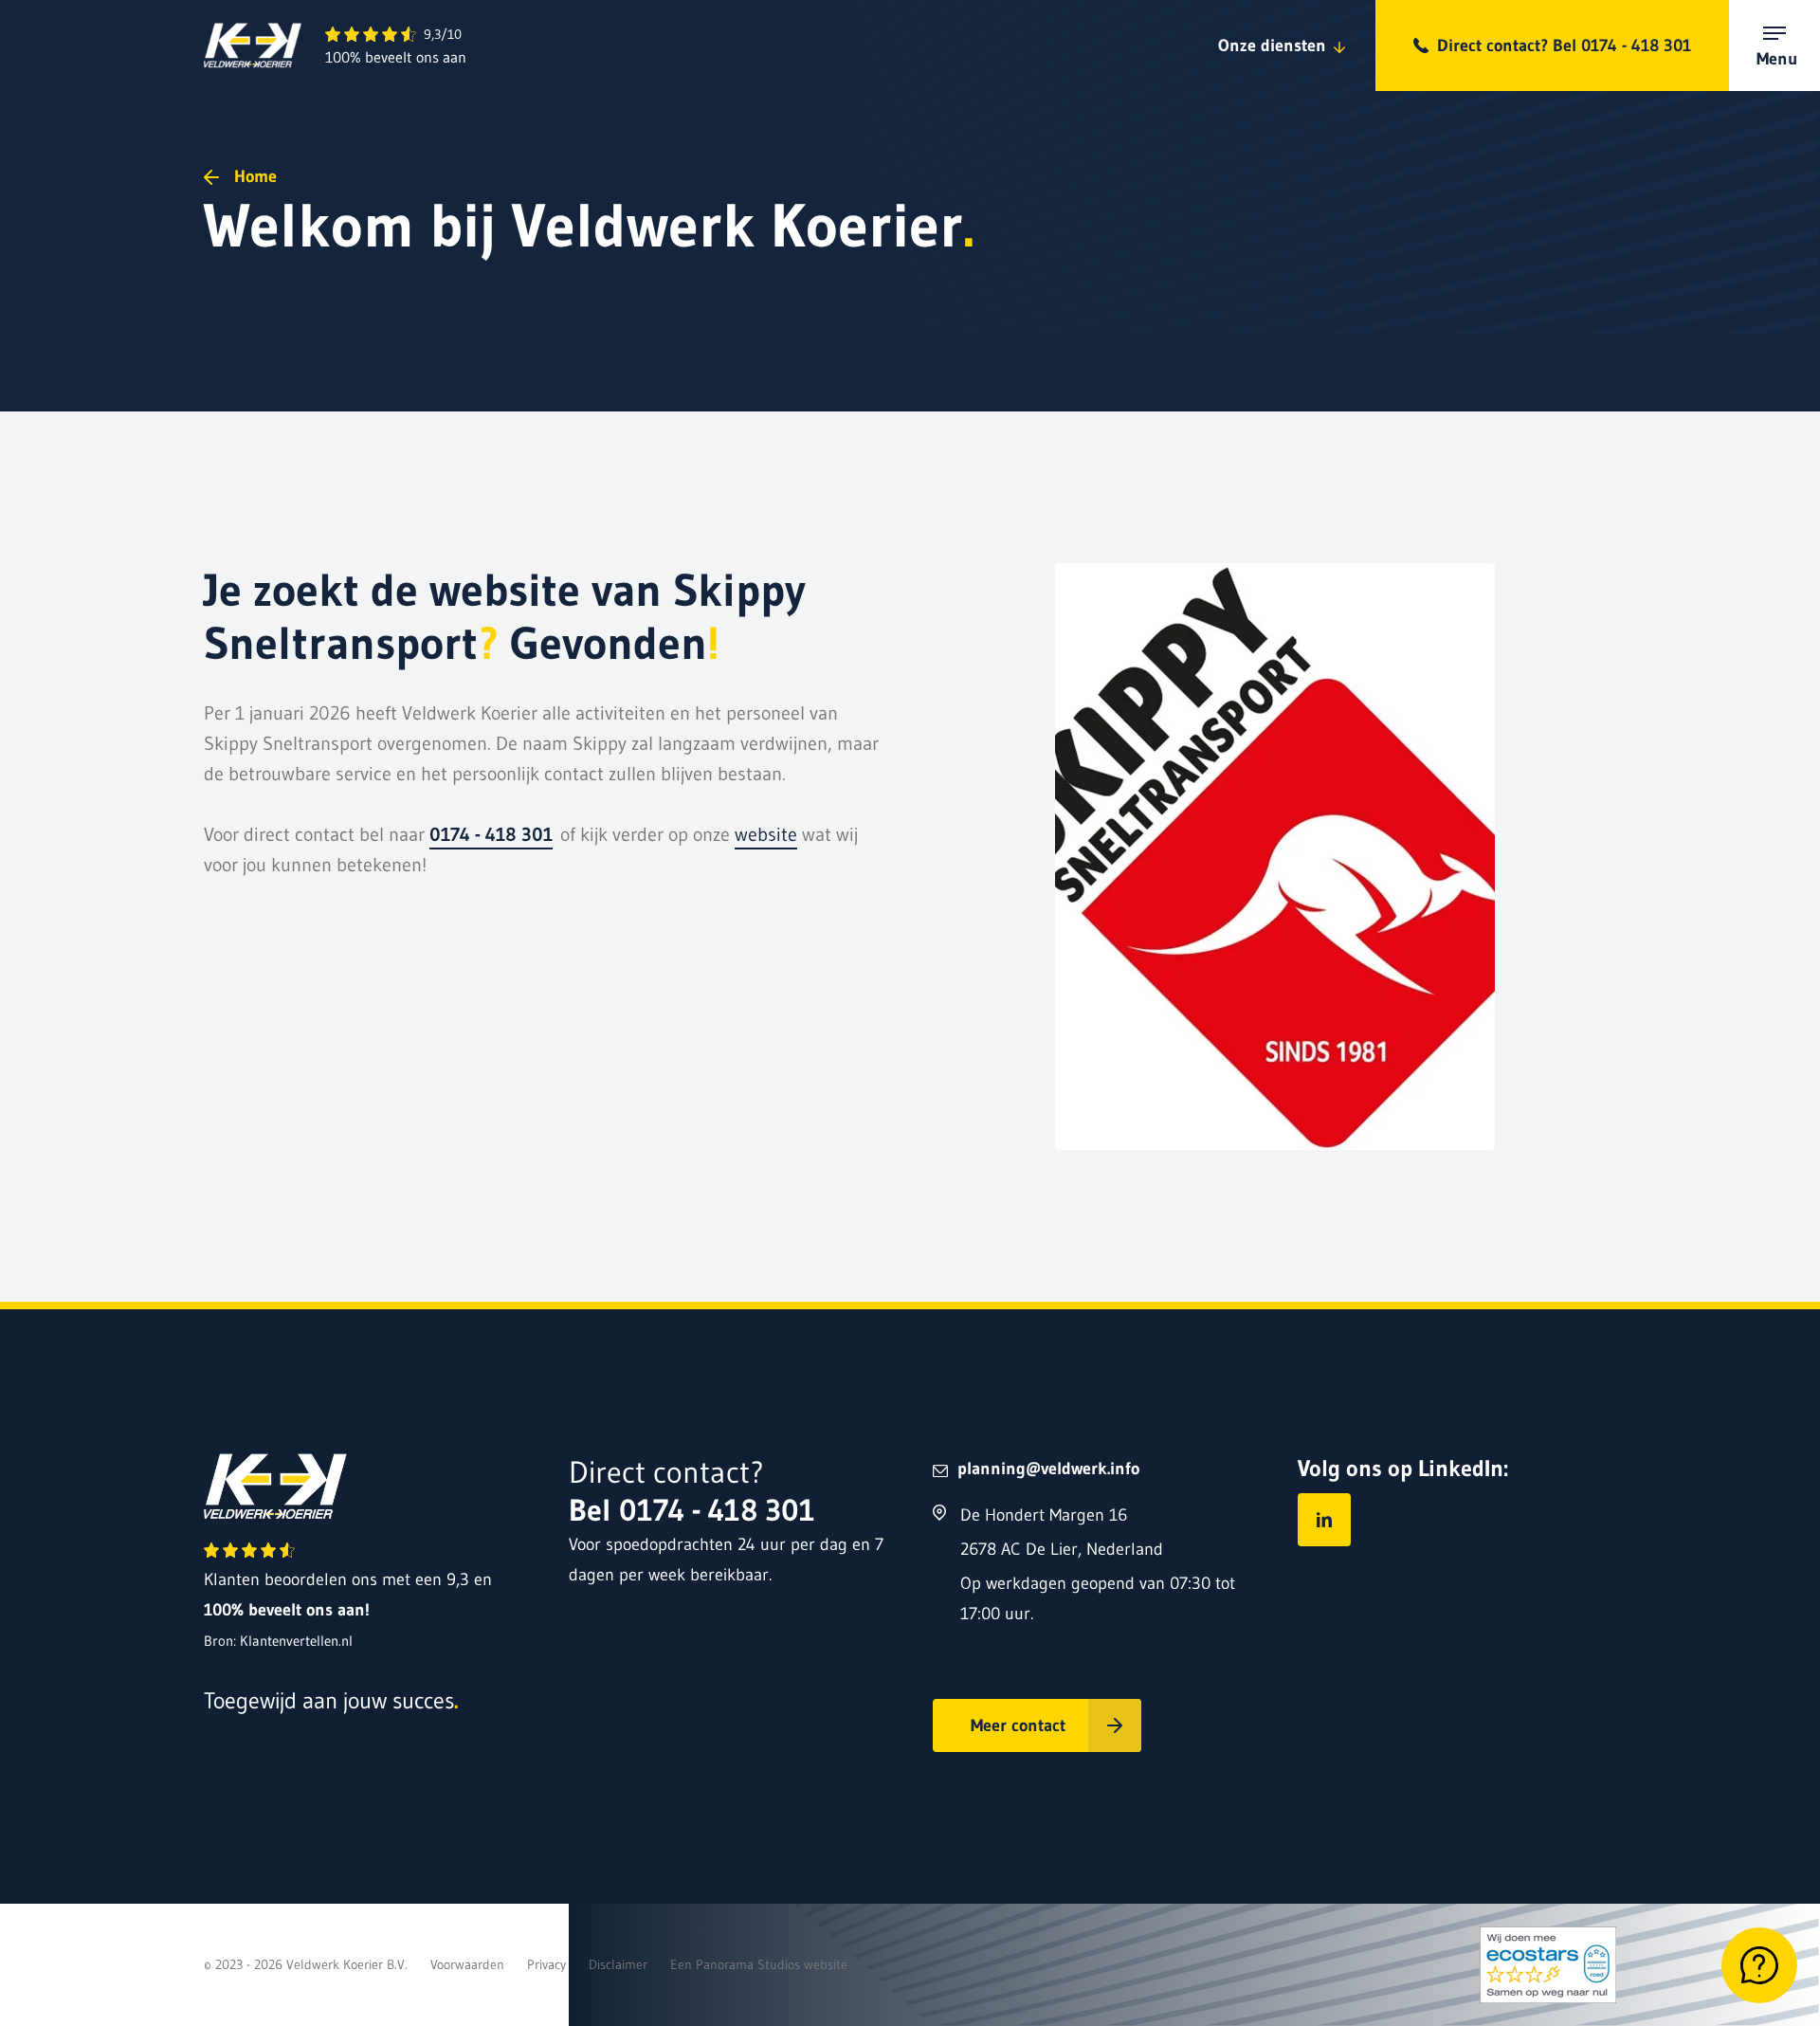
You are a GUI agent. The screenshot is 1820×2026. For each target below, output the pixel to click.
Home (255, 176)
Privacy (546, 1964)
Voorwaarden (467, 1964)
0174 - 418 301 (491, 834)
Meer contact (1018, 1725)
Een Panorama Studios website (759, 1964)
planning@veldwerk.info (1048, 1469)
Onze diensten (1272, 46)
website (766, 834)
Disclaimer (618, 1964)
